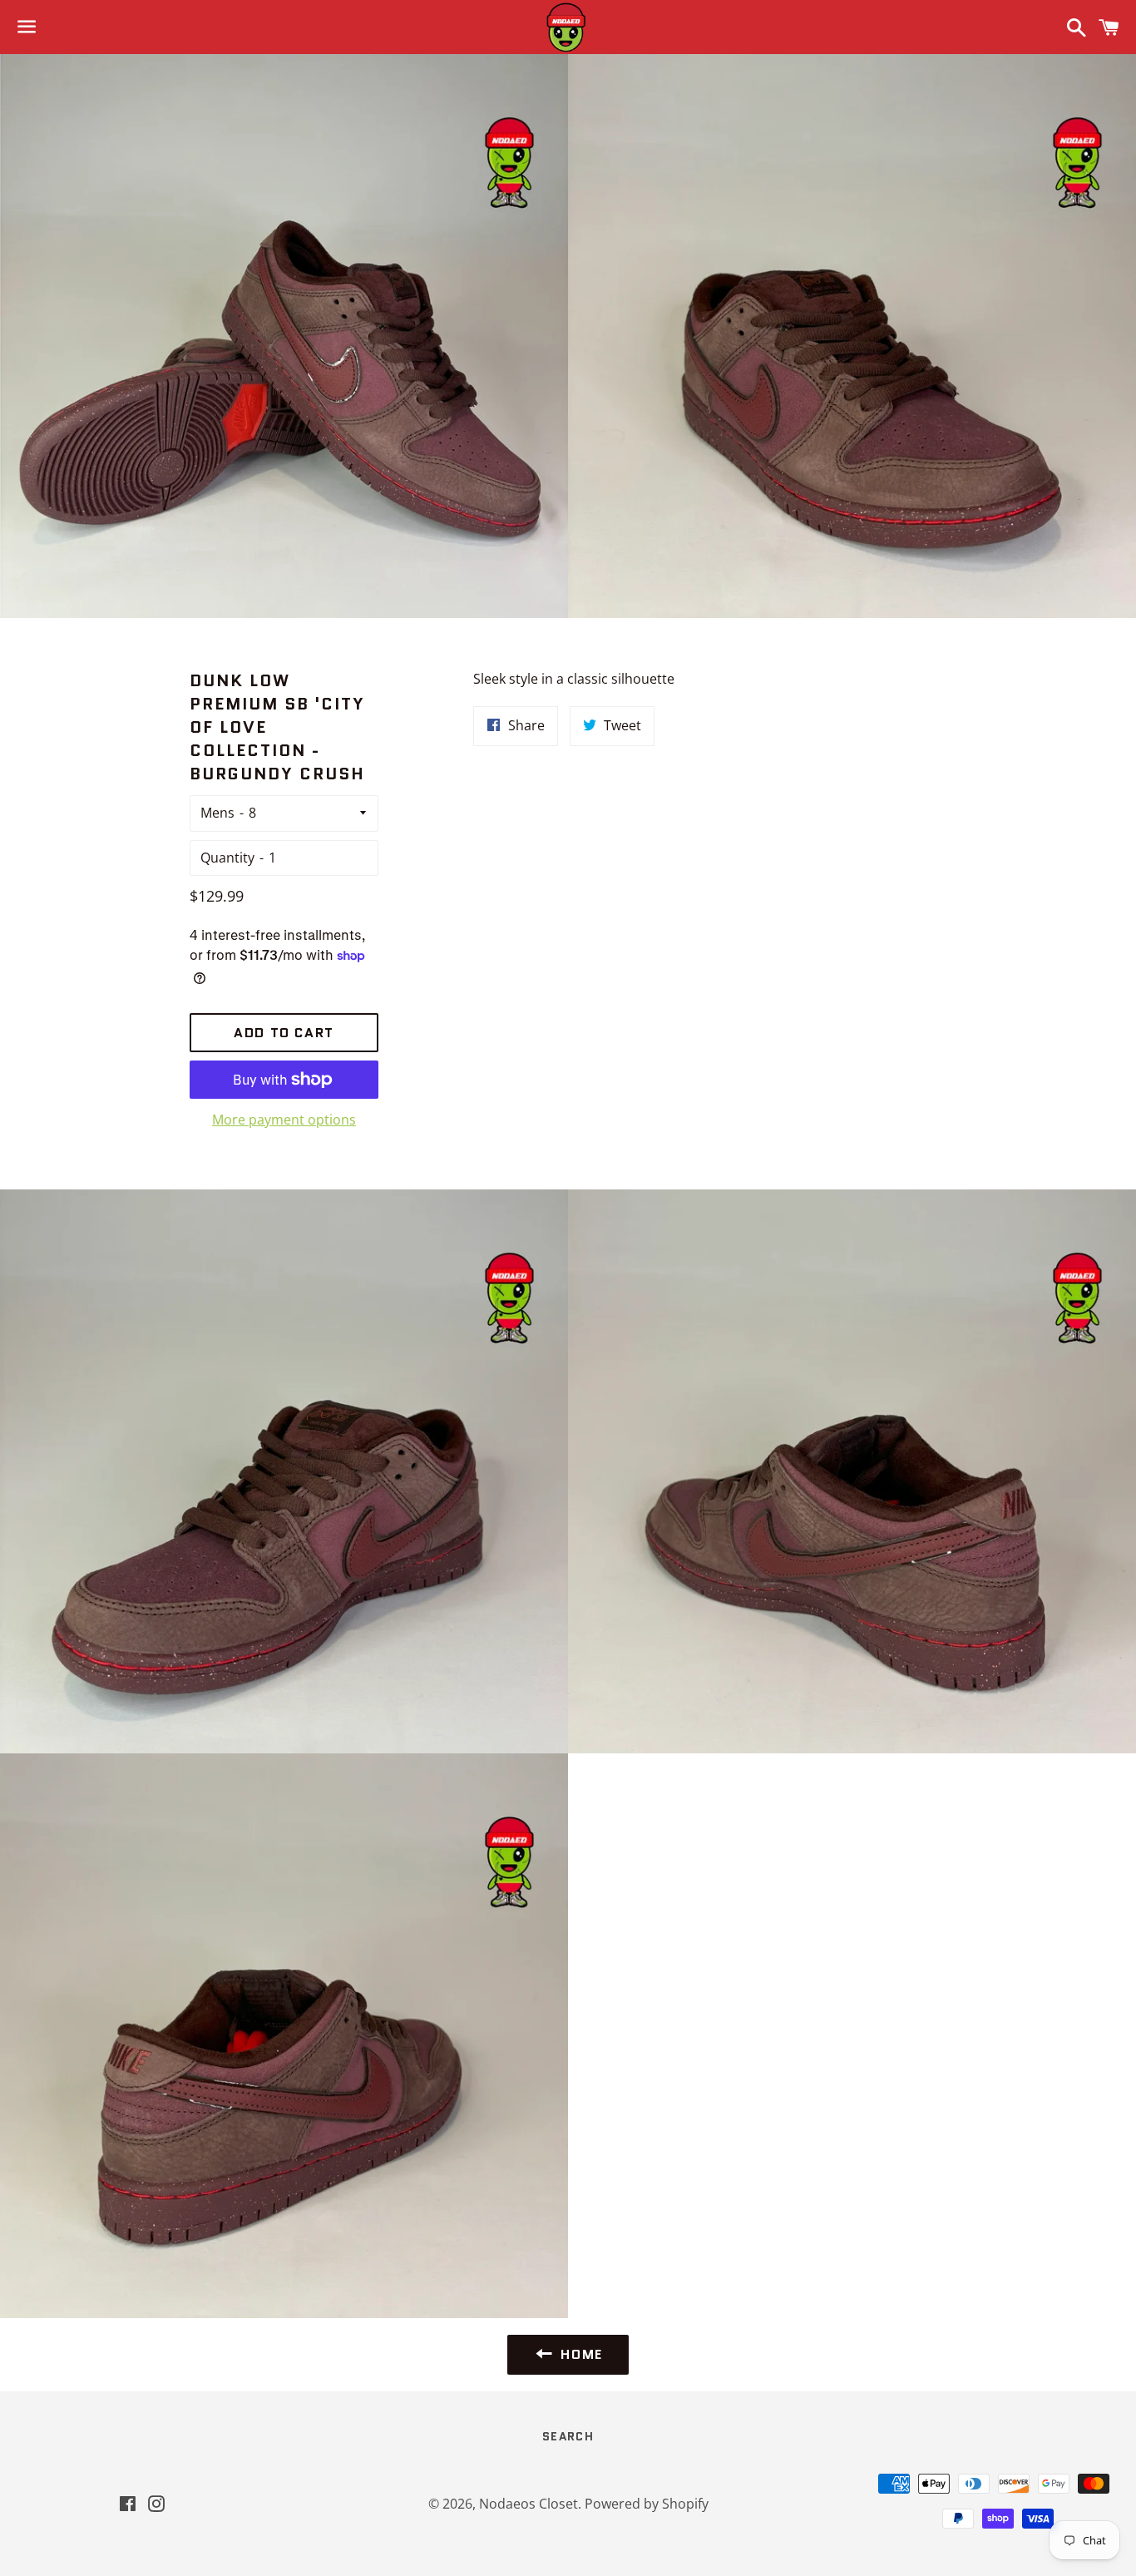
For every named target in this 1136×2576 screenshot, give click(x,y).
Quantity (227, 858)
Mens (217, 813)
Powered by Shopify (647, 2504)
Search (568, 2436)
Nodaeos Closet (528, 2504)
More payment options (284, 1120)
